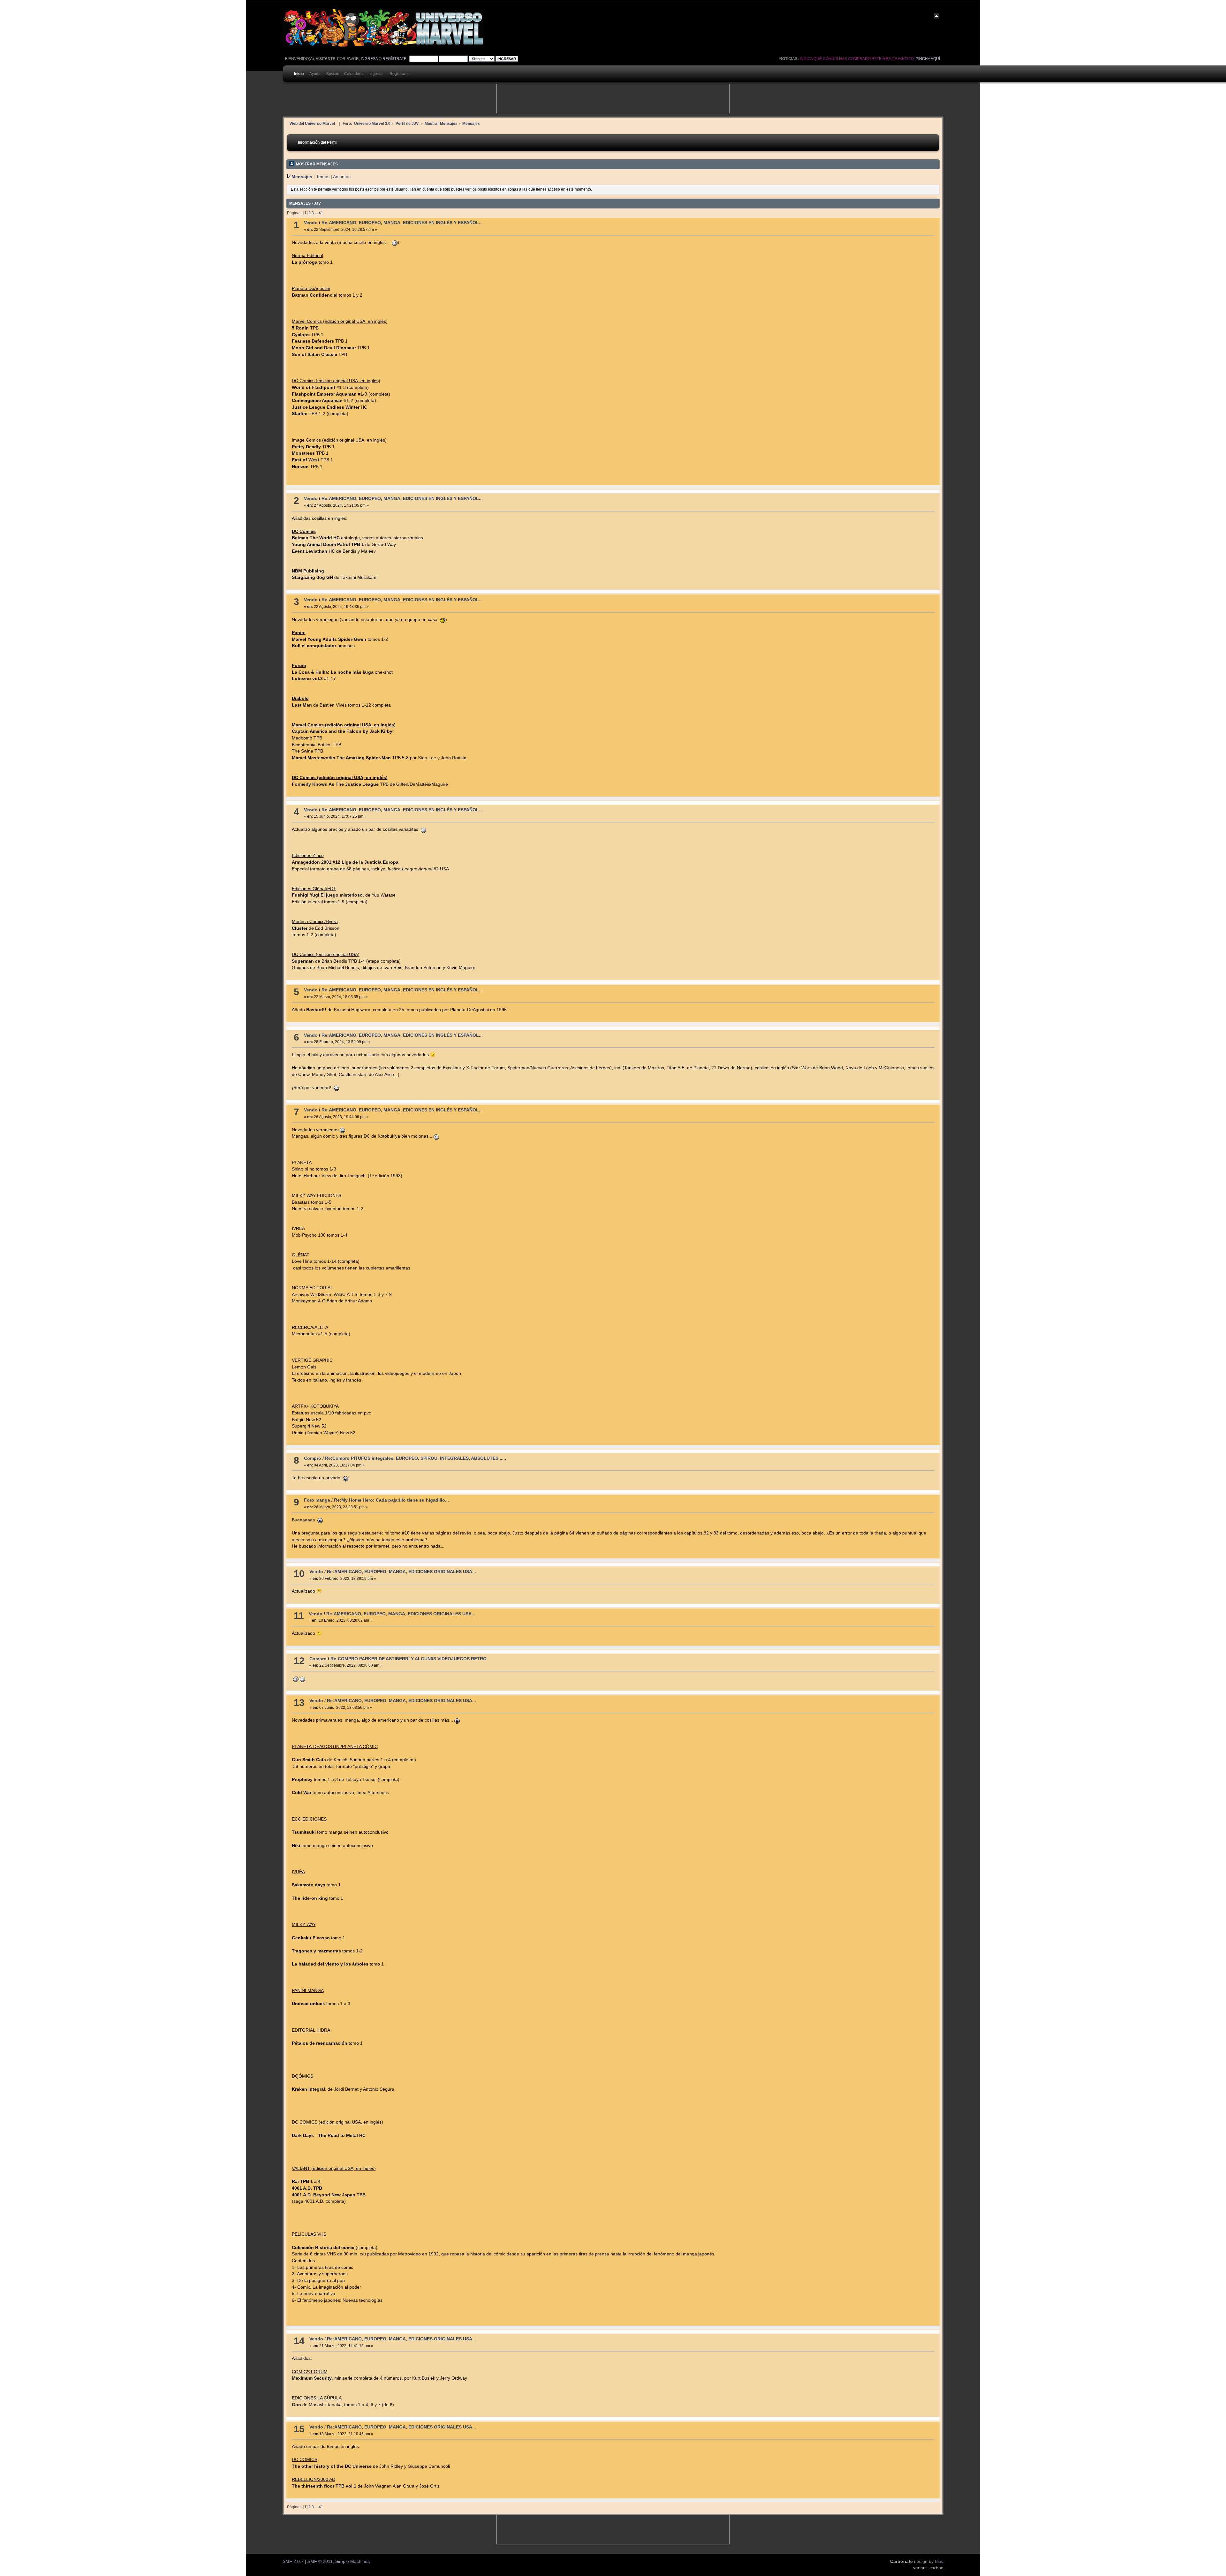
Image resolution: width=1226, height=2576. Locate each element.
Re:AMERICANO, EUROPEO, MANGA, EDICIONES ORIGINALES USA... (401, 1572)
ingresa (369, 59)
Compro (313, 1458)
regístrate (394, 59)
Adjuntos (342, 177)
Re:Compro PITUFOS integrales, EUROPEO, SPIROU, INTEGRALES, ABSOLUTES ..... (416, 1458)
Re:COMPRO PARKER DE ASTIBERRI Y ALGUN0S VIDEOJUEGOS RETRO (409, 1659)
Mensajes (302, 177)
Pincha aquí (928, 59)
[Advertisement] (613, 99)
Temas (323, 177)
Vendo (311, 223)
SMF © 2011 (320, 2561)
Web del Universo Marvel (312, 123)
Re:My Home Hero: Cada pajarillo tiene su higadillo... (391, 1500)
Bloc (939, 2561)
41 (321, 213)
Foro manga (317, 1500)
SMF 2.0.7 (293, 2561)
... (317, 213)
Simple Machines (352, 2561)
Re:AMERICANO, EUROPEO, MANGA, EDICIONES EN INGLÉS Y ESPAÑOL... (402, 223)
